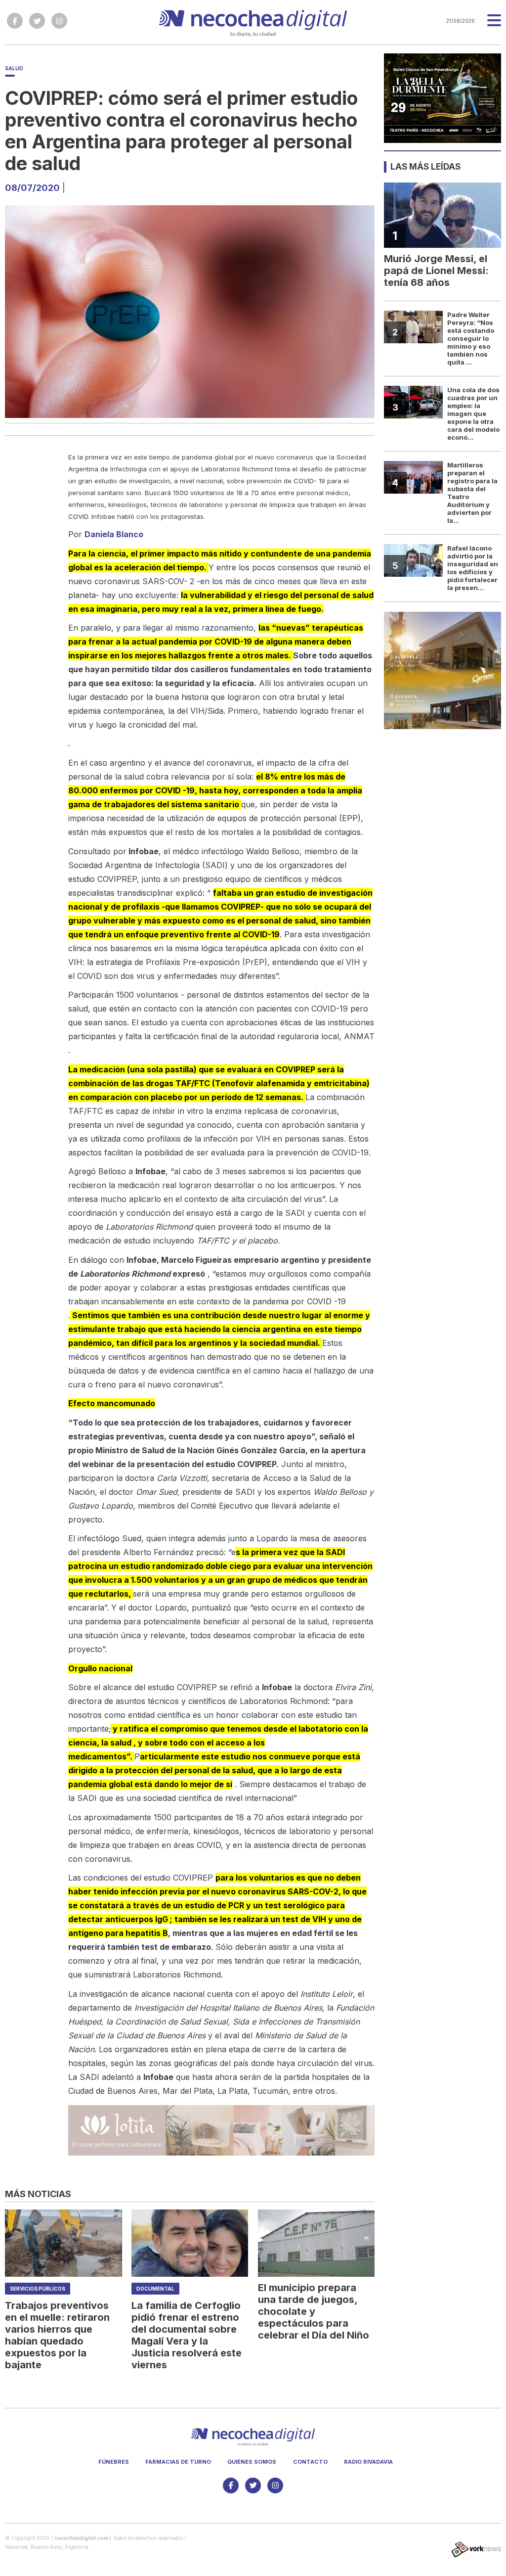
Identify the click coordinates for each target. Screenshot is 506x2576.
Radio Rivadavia (368, 2462)
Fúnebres (114, 2462)
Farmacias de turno (178, 2462)
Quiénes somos (252, 2462)
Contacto (310, 2462)
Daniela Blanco (114, 534)
